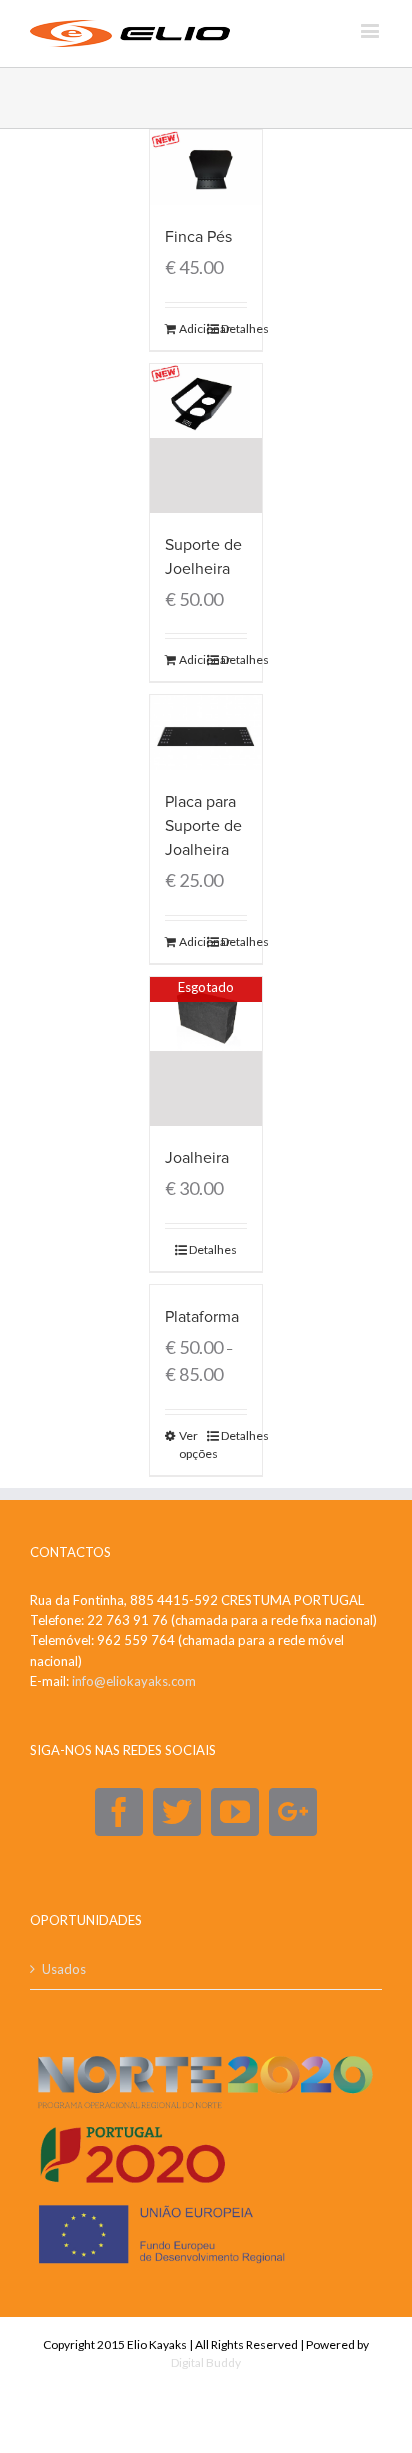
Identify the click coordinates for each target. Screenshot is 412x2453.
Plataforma (202, 1317)
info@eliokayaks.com (134, 1681)
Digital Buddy (206, 2362)
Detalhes (234, 328)
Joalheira (197, 1158)
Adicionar (192, 328)
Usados (64, 1969)
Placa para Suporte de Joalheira (203, 826)
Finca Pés (198, 237)
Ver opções (192, 1444)
